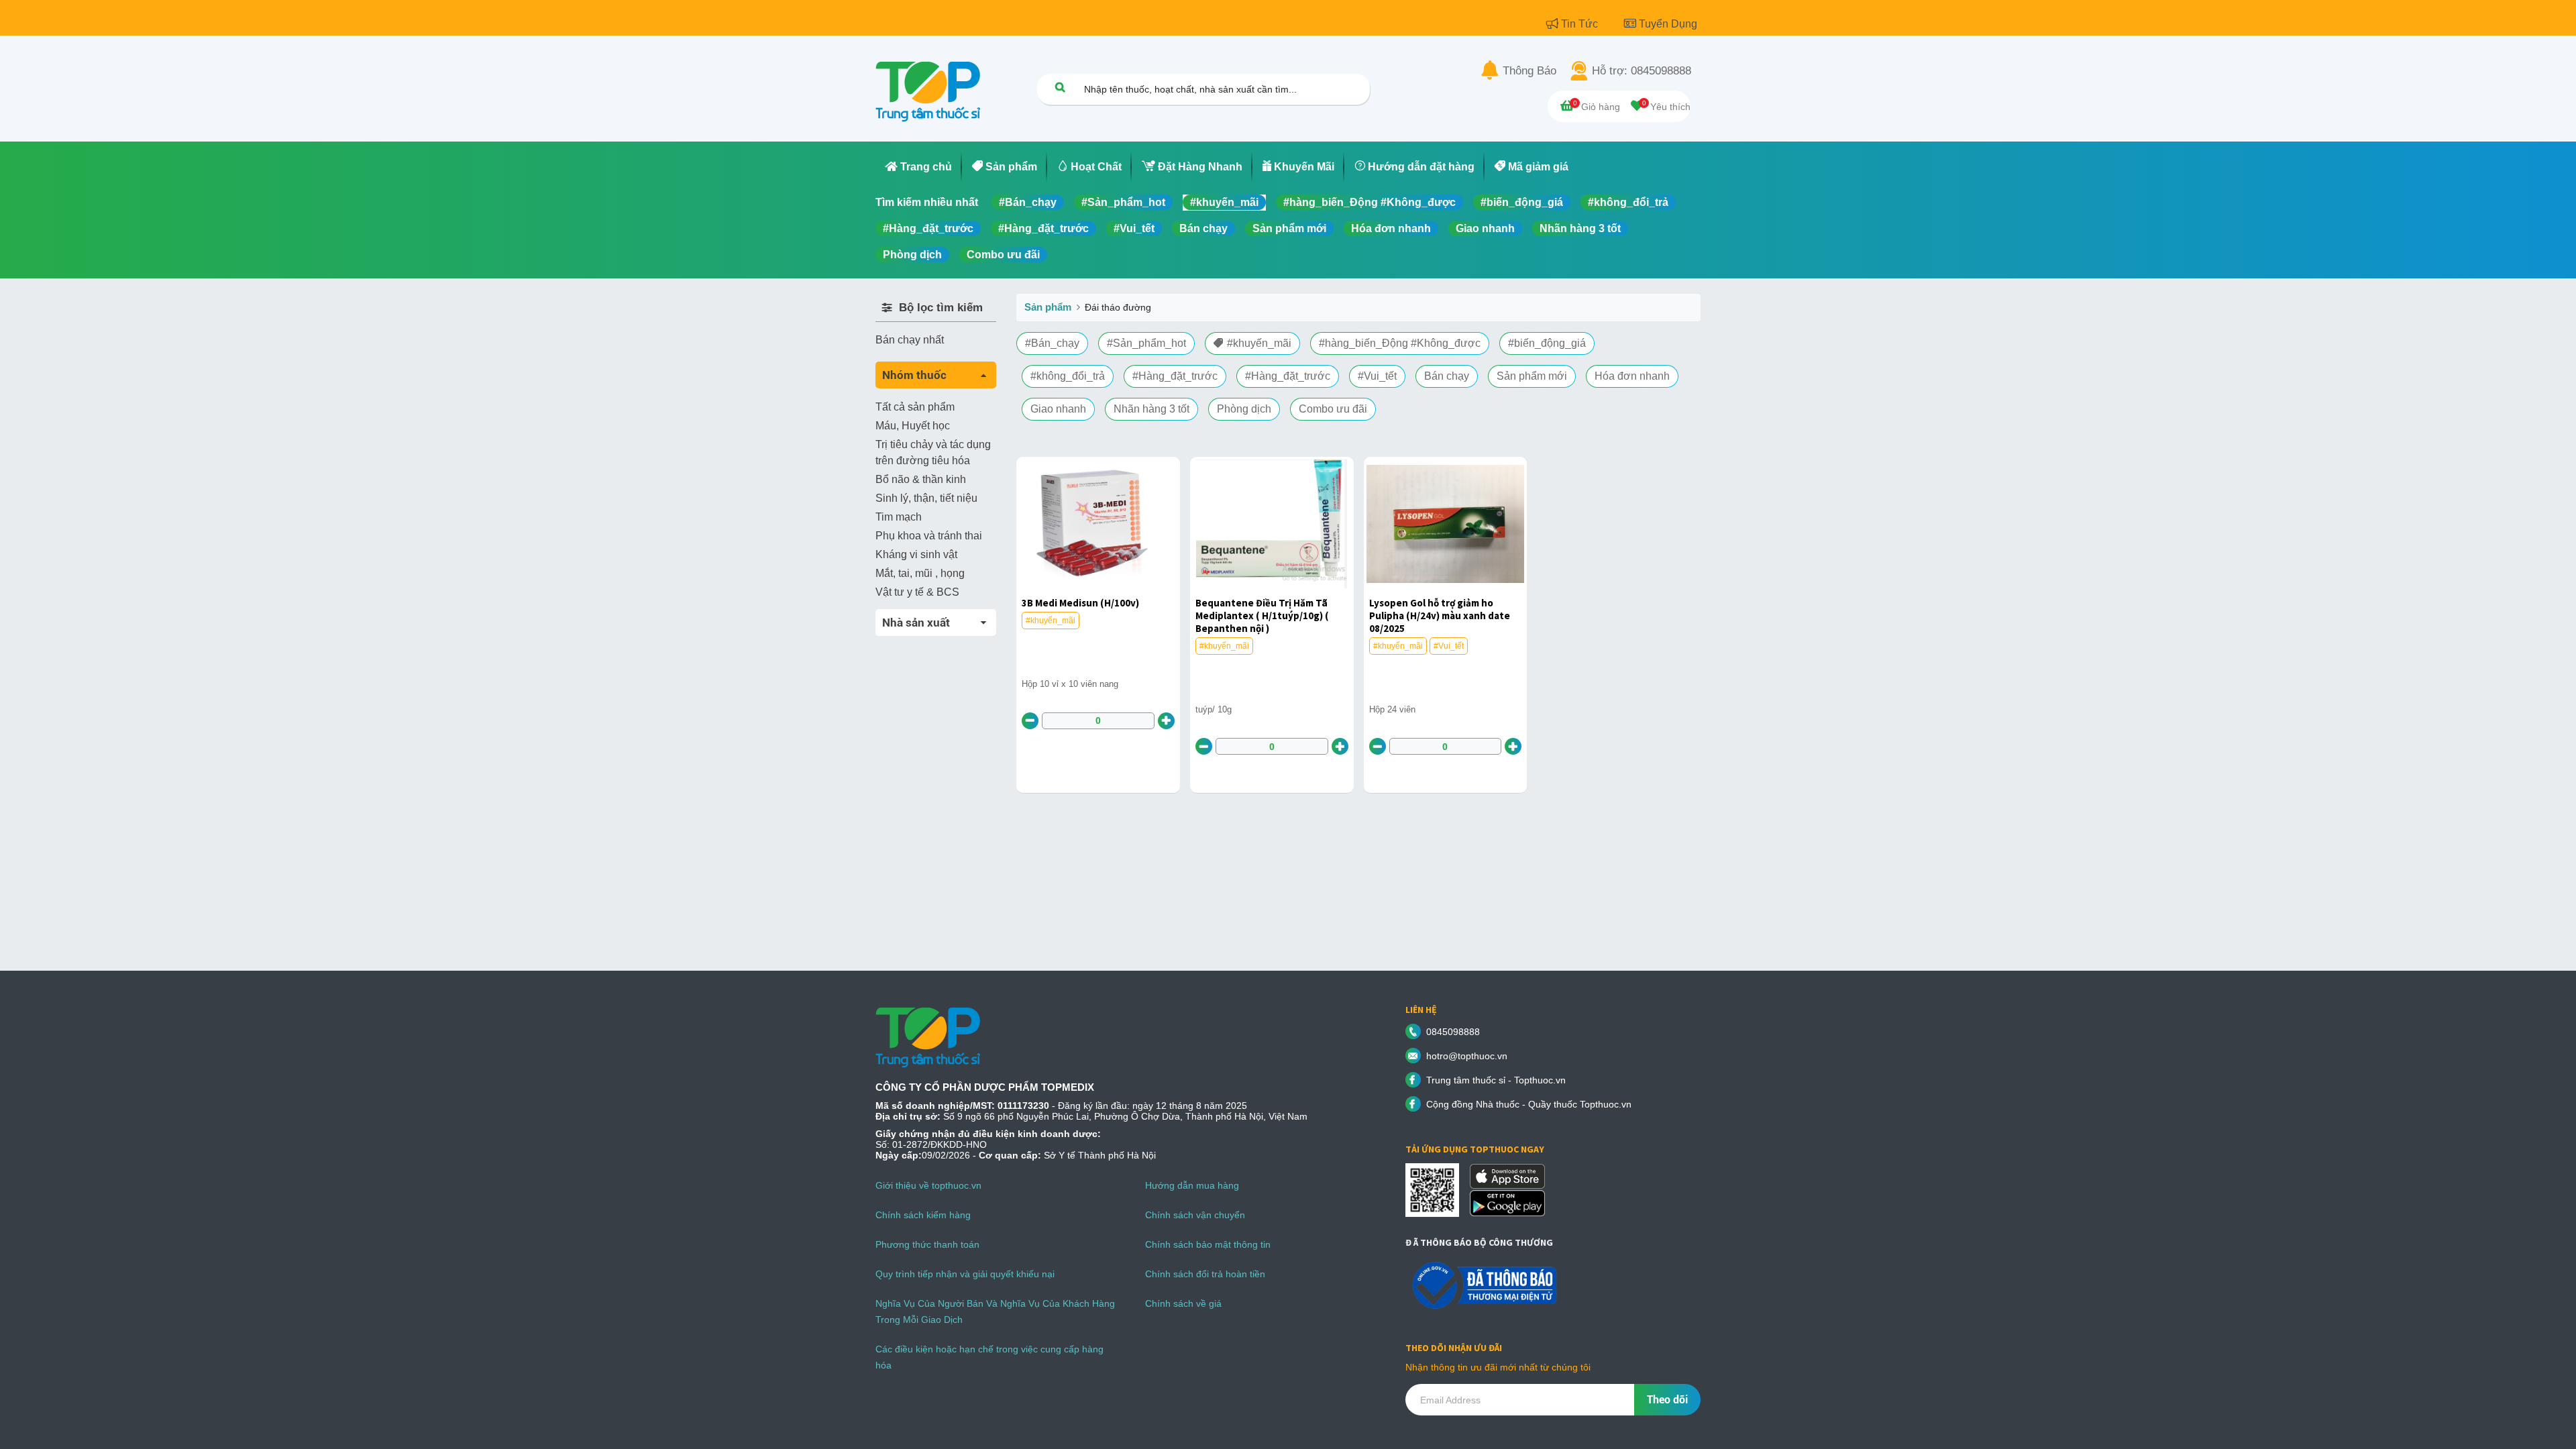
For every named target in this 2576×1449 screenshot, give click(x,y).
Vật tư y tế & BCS (917, 592)
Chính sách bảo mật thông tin (1208, 1244)
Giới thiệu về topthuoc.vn (928, 1185)
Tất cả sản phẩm (915, 407)
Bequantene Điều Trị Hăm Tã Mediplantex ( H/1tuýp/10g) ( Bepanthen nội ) (1262, 615)
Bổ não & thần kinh (921, 479)
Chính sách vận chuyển (1195, 1215)
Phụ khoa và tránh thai (929, 536)
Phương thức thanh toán (927, 1244)
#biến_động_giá (1522, 202)
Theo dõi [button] (1667, 1400)
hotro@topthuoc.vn (1467, 1056)
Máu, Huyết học (913, 426)
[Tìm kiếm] (1060, 87)
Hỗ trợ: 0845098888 (1642, 71)
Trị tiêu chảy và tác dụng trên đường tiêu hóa (933, 452)
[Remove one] (1030, 721)
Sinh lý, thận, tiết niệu (926, 498)
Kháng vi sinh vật (916, 554)
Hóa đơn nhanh (1391, 228)
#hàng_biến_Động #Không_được (1370, 202)
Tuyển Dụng (1668, 24)
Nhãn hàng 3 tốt (1580, 228)
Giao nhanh (1485, 228)
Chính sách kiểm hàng (923, 1215)
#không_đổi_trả (1628, 202)
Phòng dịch (912, 255)
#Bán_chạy (1028, 202)
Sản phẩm (1048, 307)
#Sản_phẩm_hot (1123, 202)
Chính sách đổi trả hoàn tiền (1205, 1274)
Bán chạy (1203, 228)
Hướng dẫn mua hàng (1192, 1185)
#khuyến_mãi (1224, 202)
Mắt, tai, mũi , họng (920, 573)
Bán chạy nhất (910, 340)
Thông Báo (1529, 71)
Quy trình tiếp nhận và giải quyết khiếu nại (965, 1274)
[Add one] (1166, 721)
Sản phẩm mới (1289, 228)
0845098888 (1453, 1032)
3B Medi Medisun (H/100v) (1080, 603)
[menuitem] (919, 167)
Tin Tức (1581, 24)
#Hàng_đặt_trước (928, 228)
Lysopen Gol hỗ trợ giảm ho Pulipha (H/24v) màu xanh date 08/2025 (1440, 615)
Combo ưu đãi (1003, 255)
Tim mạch (899, 517)
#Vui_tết (1134, 228)
